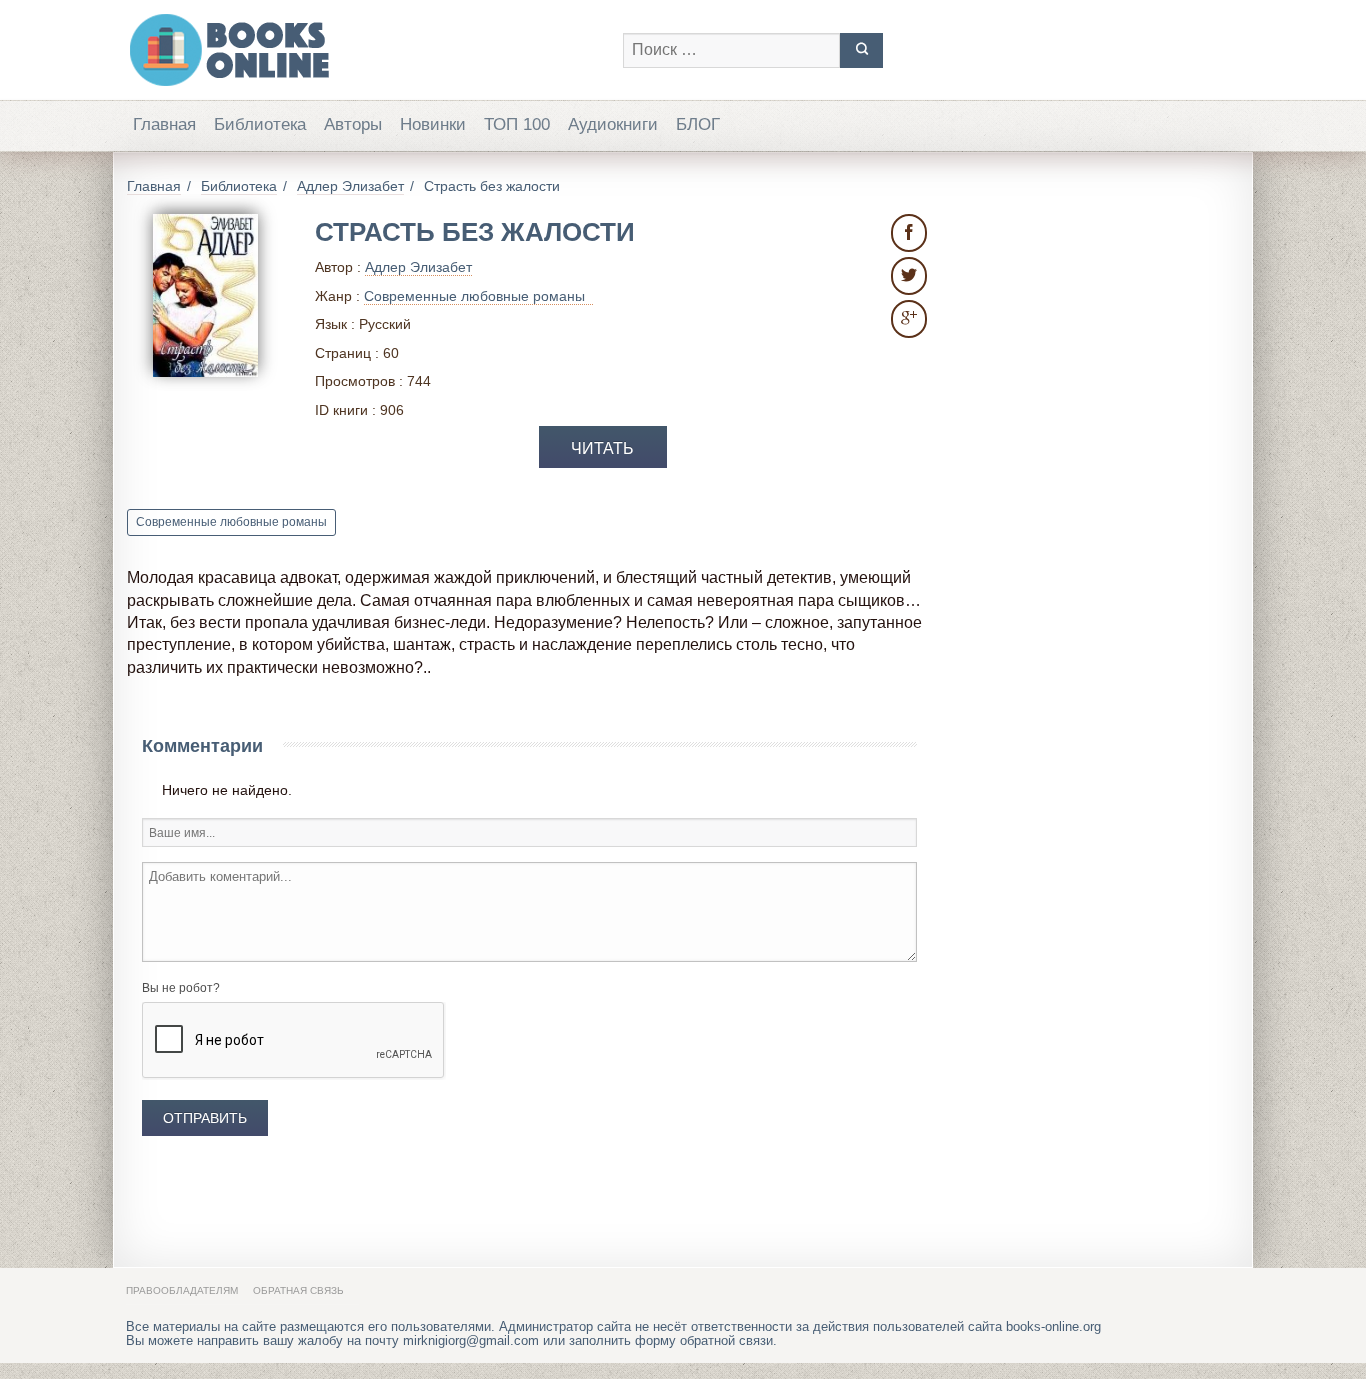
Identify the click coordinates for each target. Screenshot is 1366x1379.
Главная (164, 124)
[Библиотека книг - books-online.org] (364, 50)
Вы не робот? (181, 988)
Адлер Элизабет (418, 267)
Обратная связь (298, 1290)
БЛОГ (698, 124)
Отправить (205, 1118)
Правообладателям (182, 1290)
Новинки (433, 124)
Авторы (353, 124)
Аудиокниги (613, 124)
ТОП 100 (517, 124)
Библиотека (260, 124)
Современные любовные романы (231, 522)
